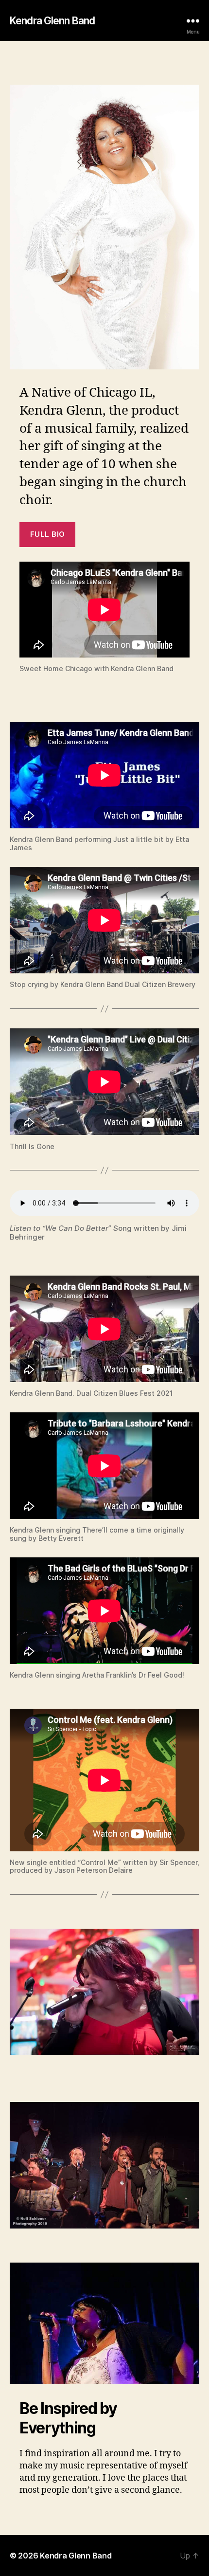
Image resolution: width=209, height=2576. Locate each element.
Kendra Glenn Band (52, 21)
